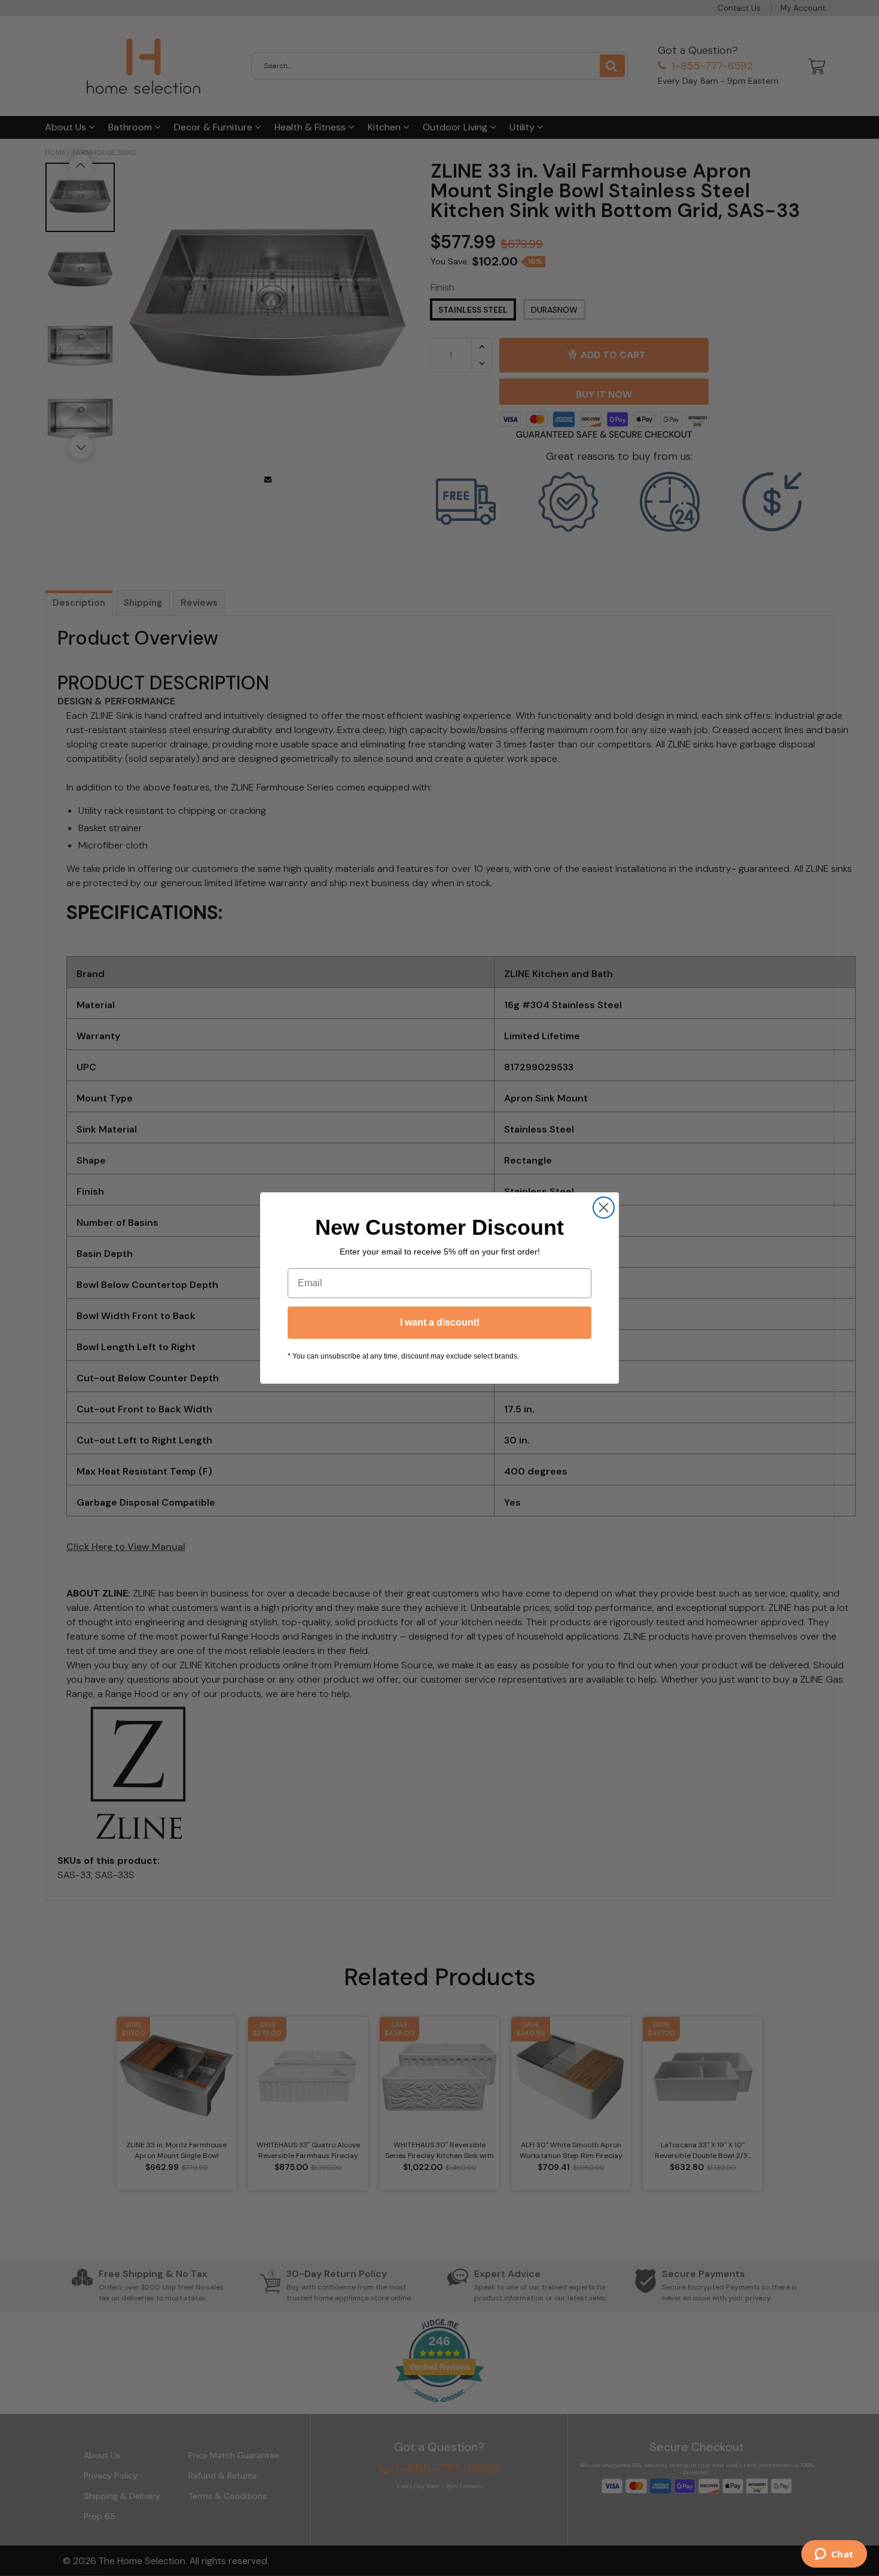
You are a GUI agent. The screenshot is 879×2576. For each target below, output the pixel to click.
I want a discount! (440, 1322)
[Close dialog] (604, 1208)
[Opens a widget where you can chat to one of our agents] (834, 2555)
